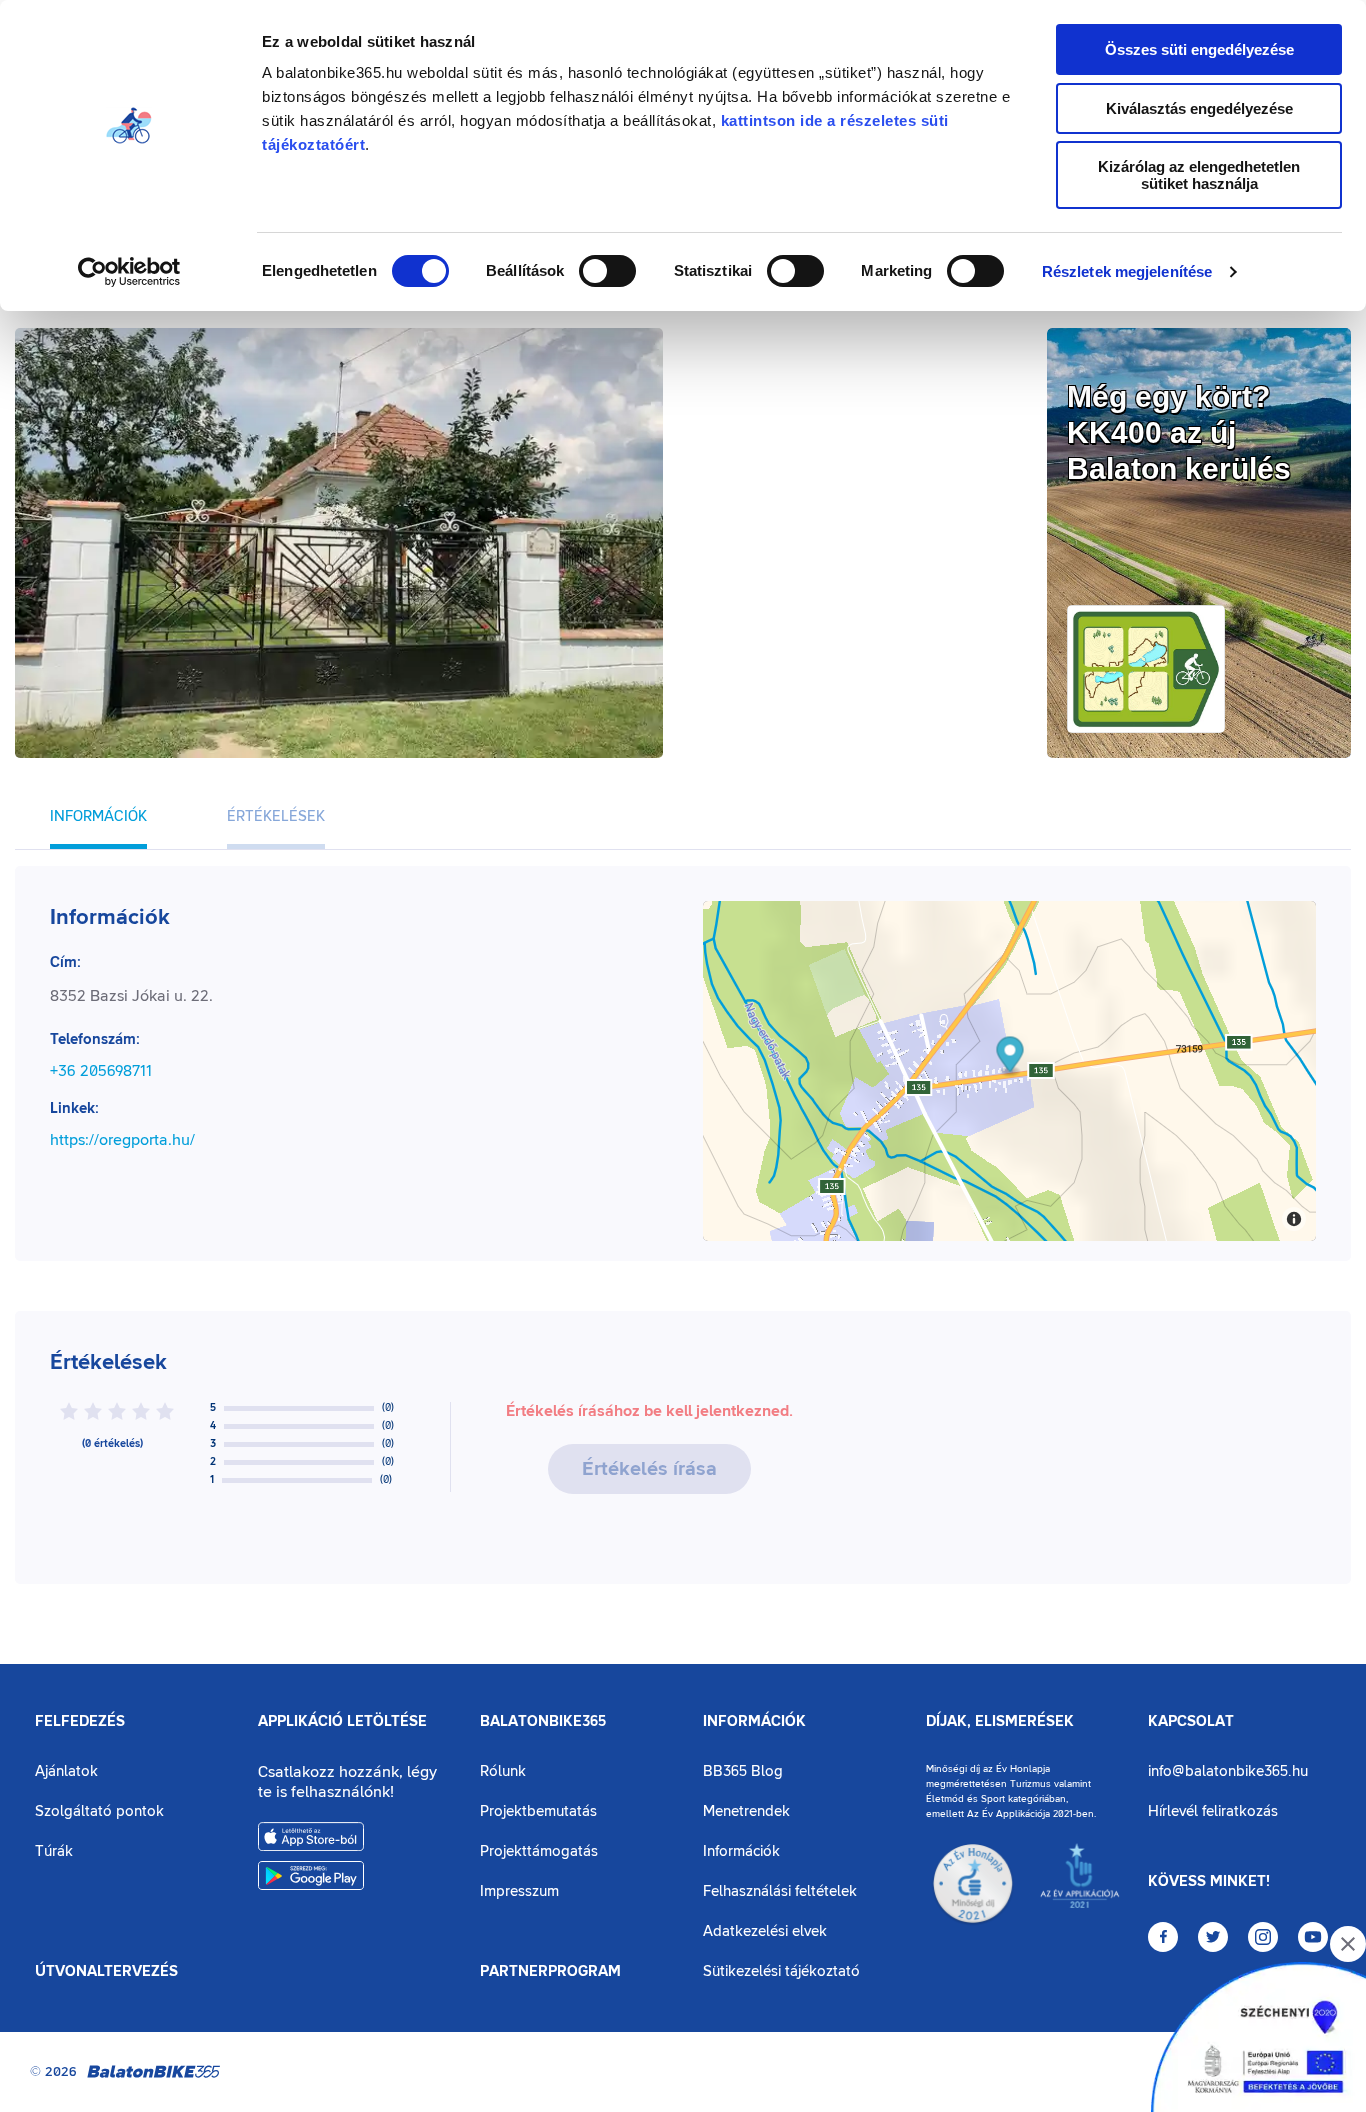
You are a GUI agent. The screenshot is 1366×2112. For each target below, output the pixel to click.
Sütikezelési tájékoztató (781, 1971)
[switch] (607, 271)
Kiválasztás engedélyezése (1199, 108)
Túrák (54, 1851)
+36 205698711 (101, 1071)
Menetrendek (746, 1811)
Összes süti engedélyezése (1199, 49)
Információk (754, 1722)
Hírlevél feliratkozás (1213, 1811)
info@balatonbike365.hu (1228, 1771)
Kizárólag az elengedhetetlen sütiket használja (1199, 175)
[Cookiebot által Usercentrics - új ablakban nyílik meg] (129, 272)
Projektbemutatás (538, 1811)
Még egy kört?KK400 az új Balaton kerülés (1179, 432)
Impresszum (519, 1891)
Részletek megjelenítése (1127, 271)
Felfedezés (80, 1722)
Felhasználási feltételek (780, 1891)
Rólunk (503, 1771)
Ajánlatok (66, 1771)
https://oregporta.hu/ (122, 1140)
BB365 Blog (743, 1771)
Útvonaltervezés (106, 1972)
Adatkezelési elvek (765, 1931)
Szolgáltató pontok (99, 1811)
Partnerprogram (550, 1972)
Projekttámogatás (539, 1851)
